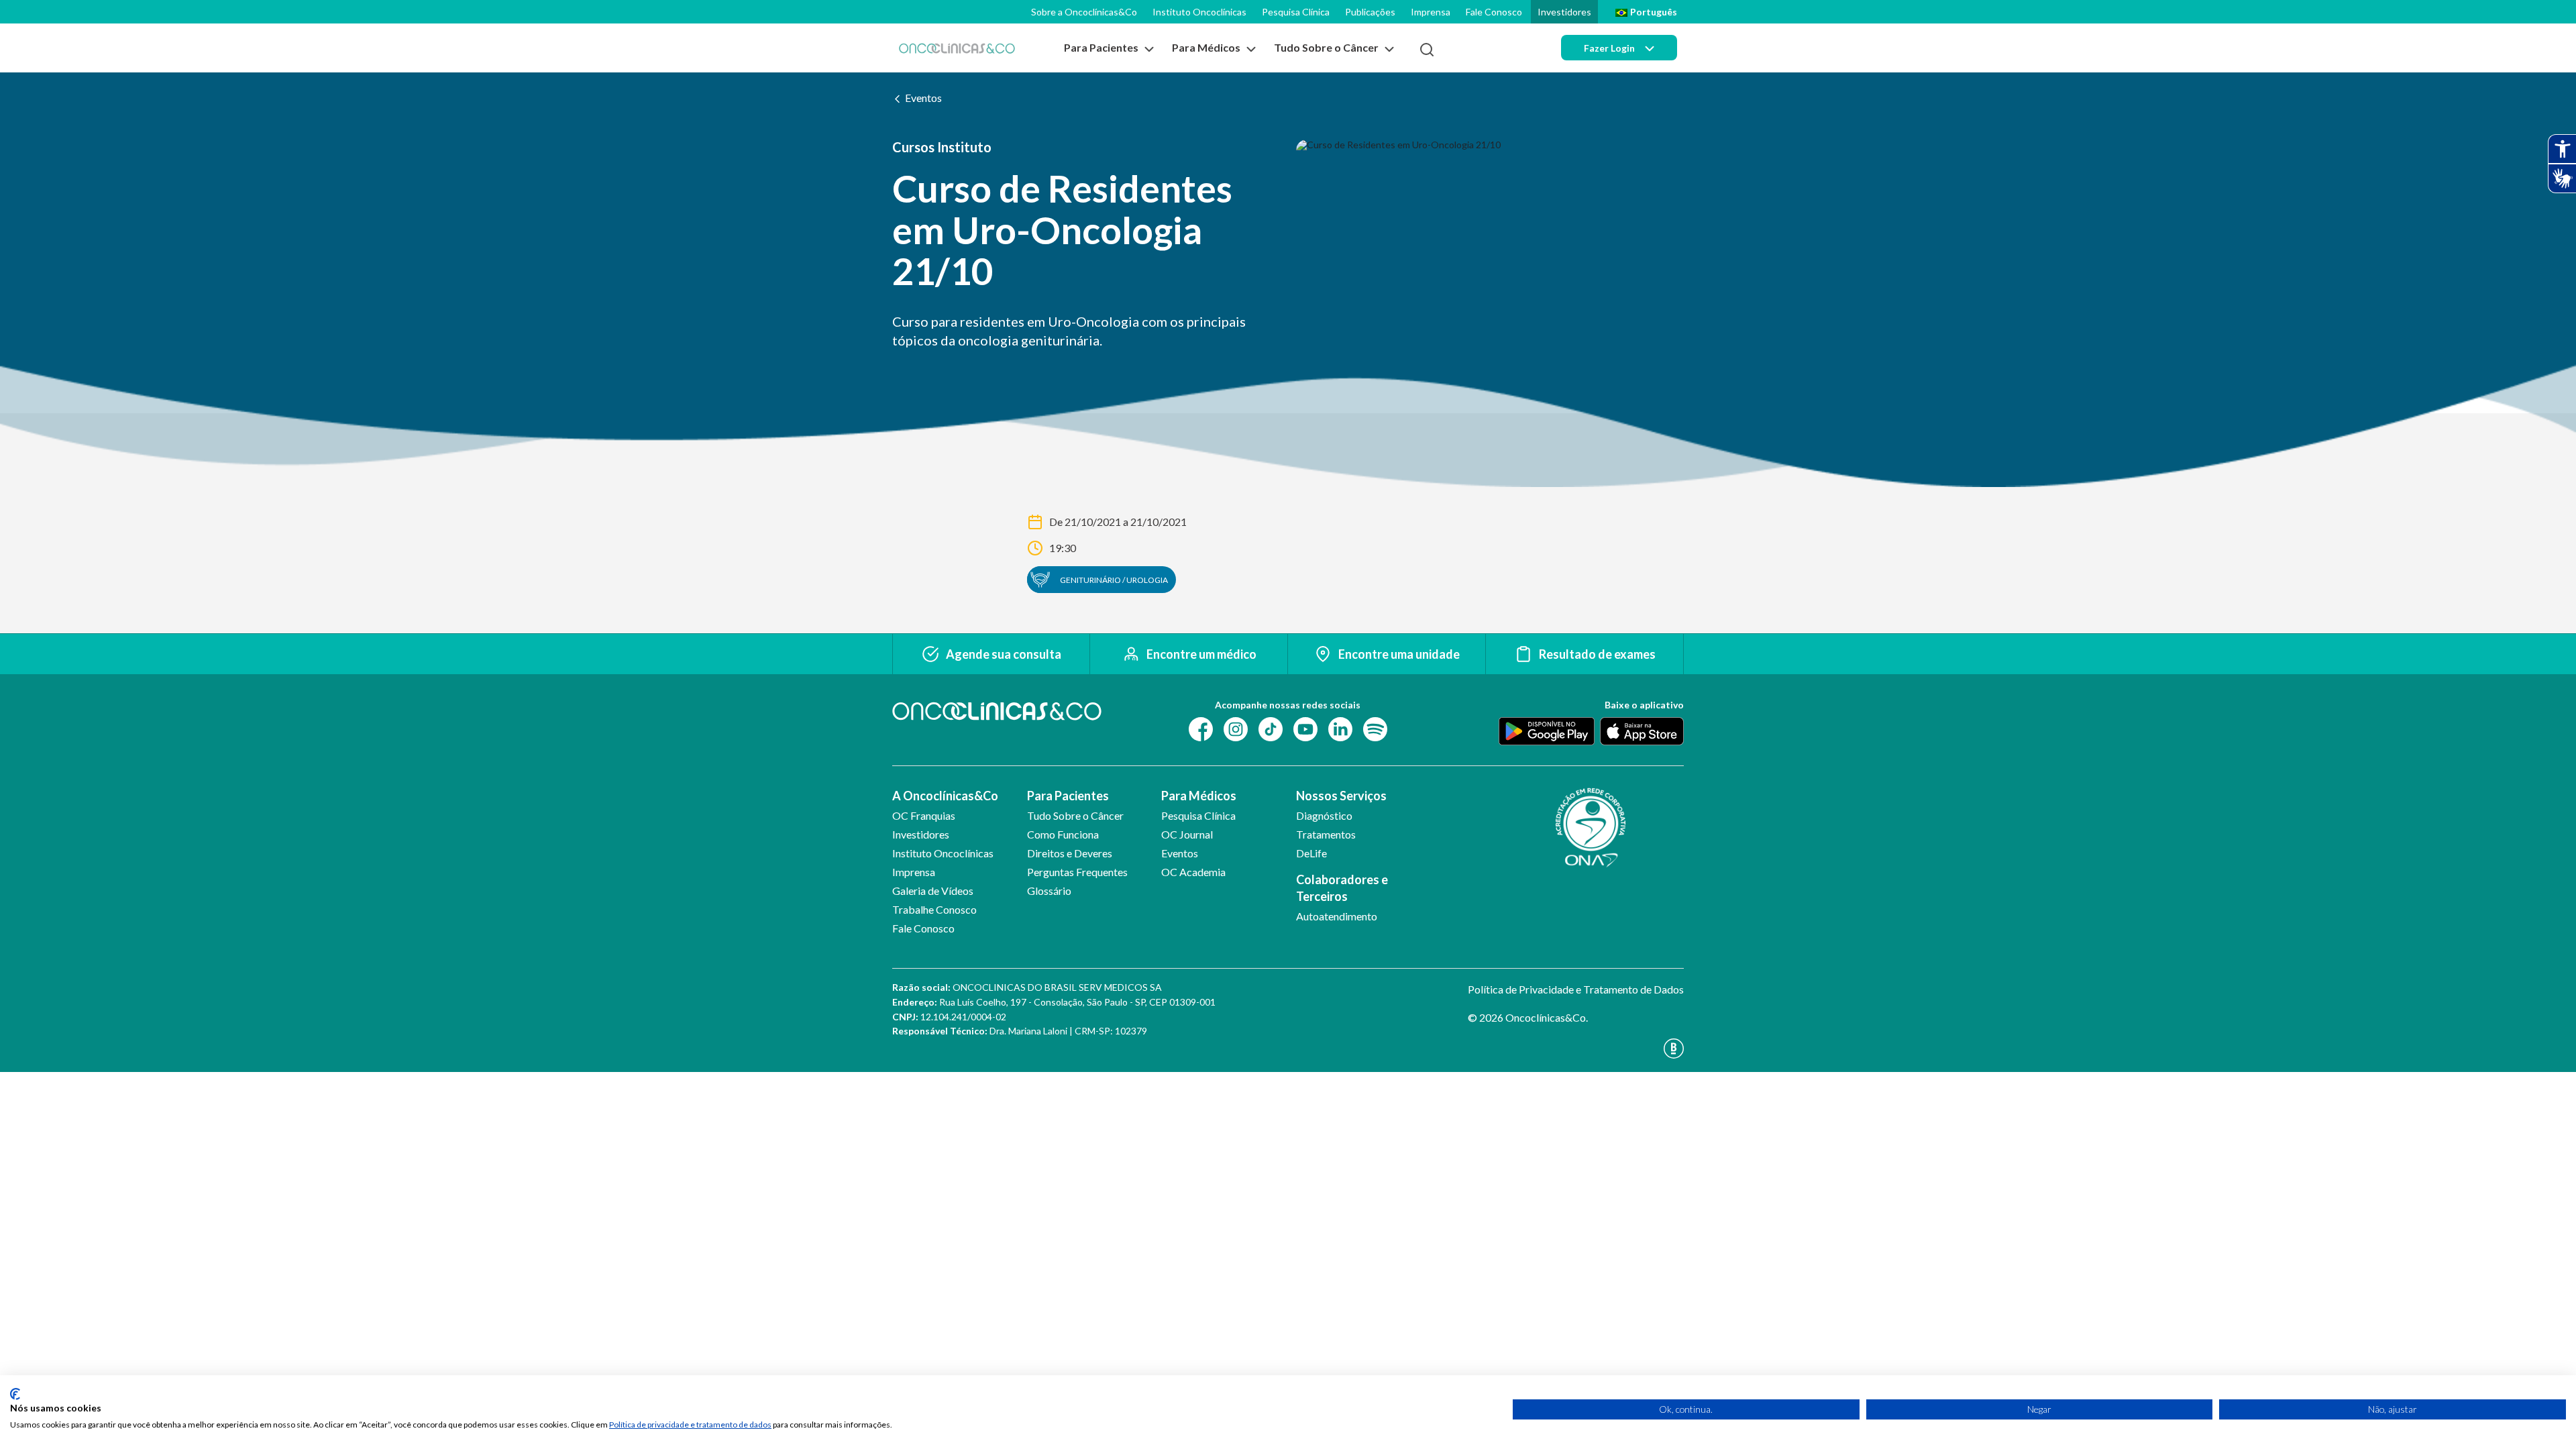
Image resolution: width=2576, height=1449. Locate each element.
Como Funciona (1063, 834)
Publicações (1370, 12)
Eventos (923, 98)
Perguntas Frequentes (1077, 872)
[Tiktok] (1271, 728)
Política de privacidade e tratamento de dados (690, 1425)
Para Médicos (1199, 796)
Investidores (1564, 12)
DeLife (1311, 853)
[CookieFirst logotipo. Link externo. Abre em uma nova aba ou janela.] (15, 1394)
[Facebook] (1201, 728)
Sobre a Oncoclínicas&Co (1084, 12)
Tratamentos (1326, 834)
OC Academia (1193, 872)
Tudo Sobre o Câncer (1075, 815)
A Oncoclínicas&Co (945, 796)
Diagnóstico (1324, 815)
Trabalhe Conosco (934, 909)
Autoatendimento (1337, 916)
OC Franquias (924, 815)
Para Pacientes (1068, 796)
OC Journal (1187, 834)
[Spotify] (1375, 728)
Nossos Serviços (1341, 796)
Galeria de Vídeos (933, 891)
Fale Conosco (1494, 12)
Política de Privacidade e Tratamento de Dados (1576, 989)
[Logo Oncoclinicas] (957, 48)
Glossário (1049, 891)
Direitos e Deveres (1070, 853)
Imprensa (1431, 12)
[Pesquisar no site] (1427, 50)
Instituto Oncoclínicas (1199, 12)
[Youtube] (1305, 728)
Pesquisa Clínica (1296, 12)
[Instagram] (1236, 728)
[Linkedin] (1340, 728)
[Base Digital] (1576, 1049)
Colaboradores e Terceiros (1342, 888)
